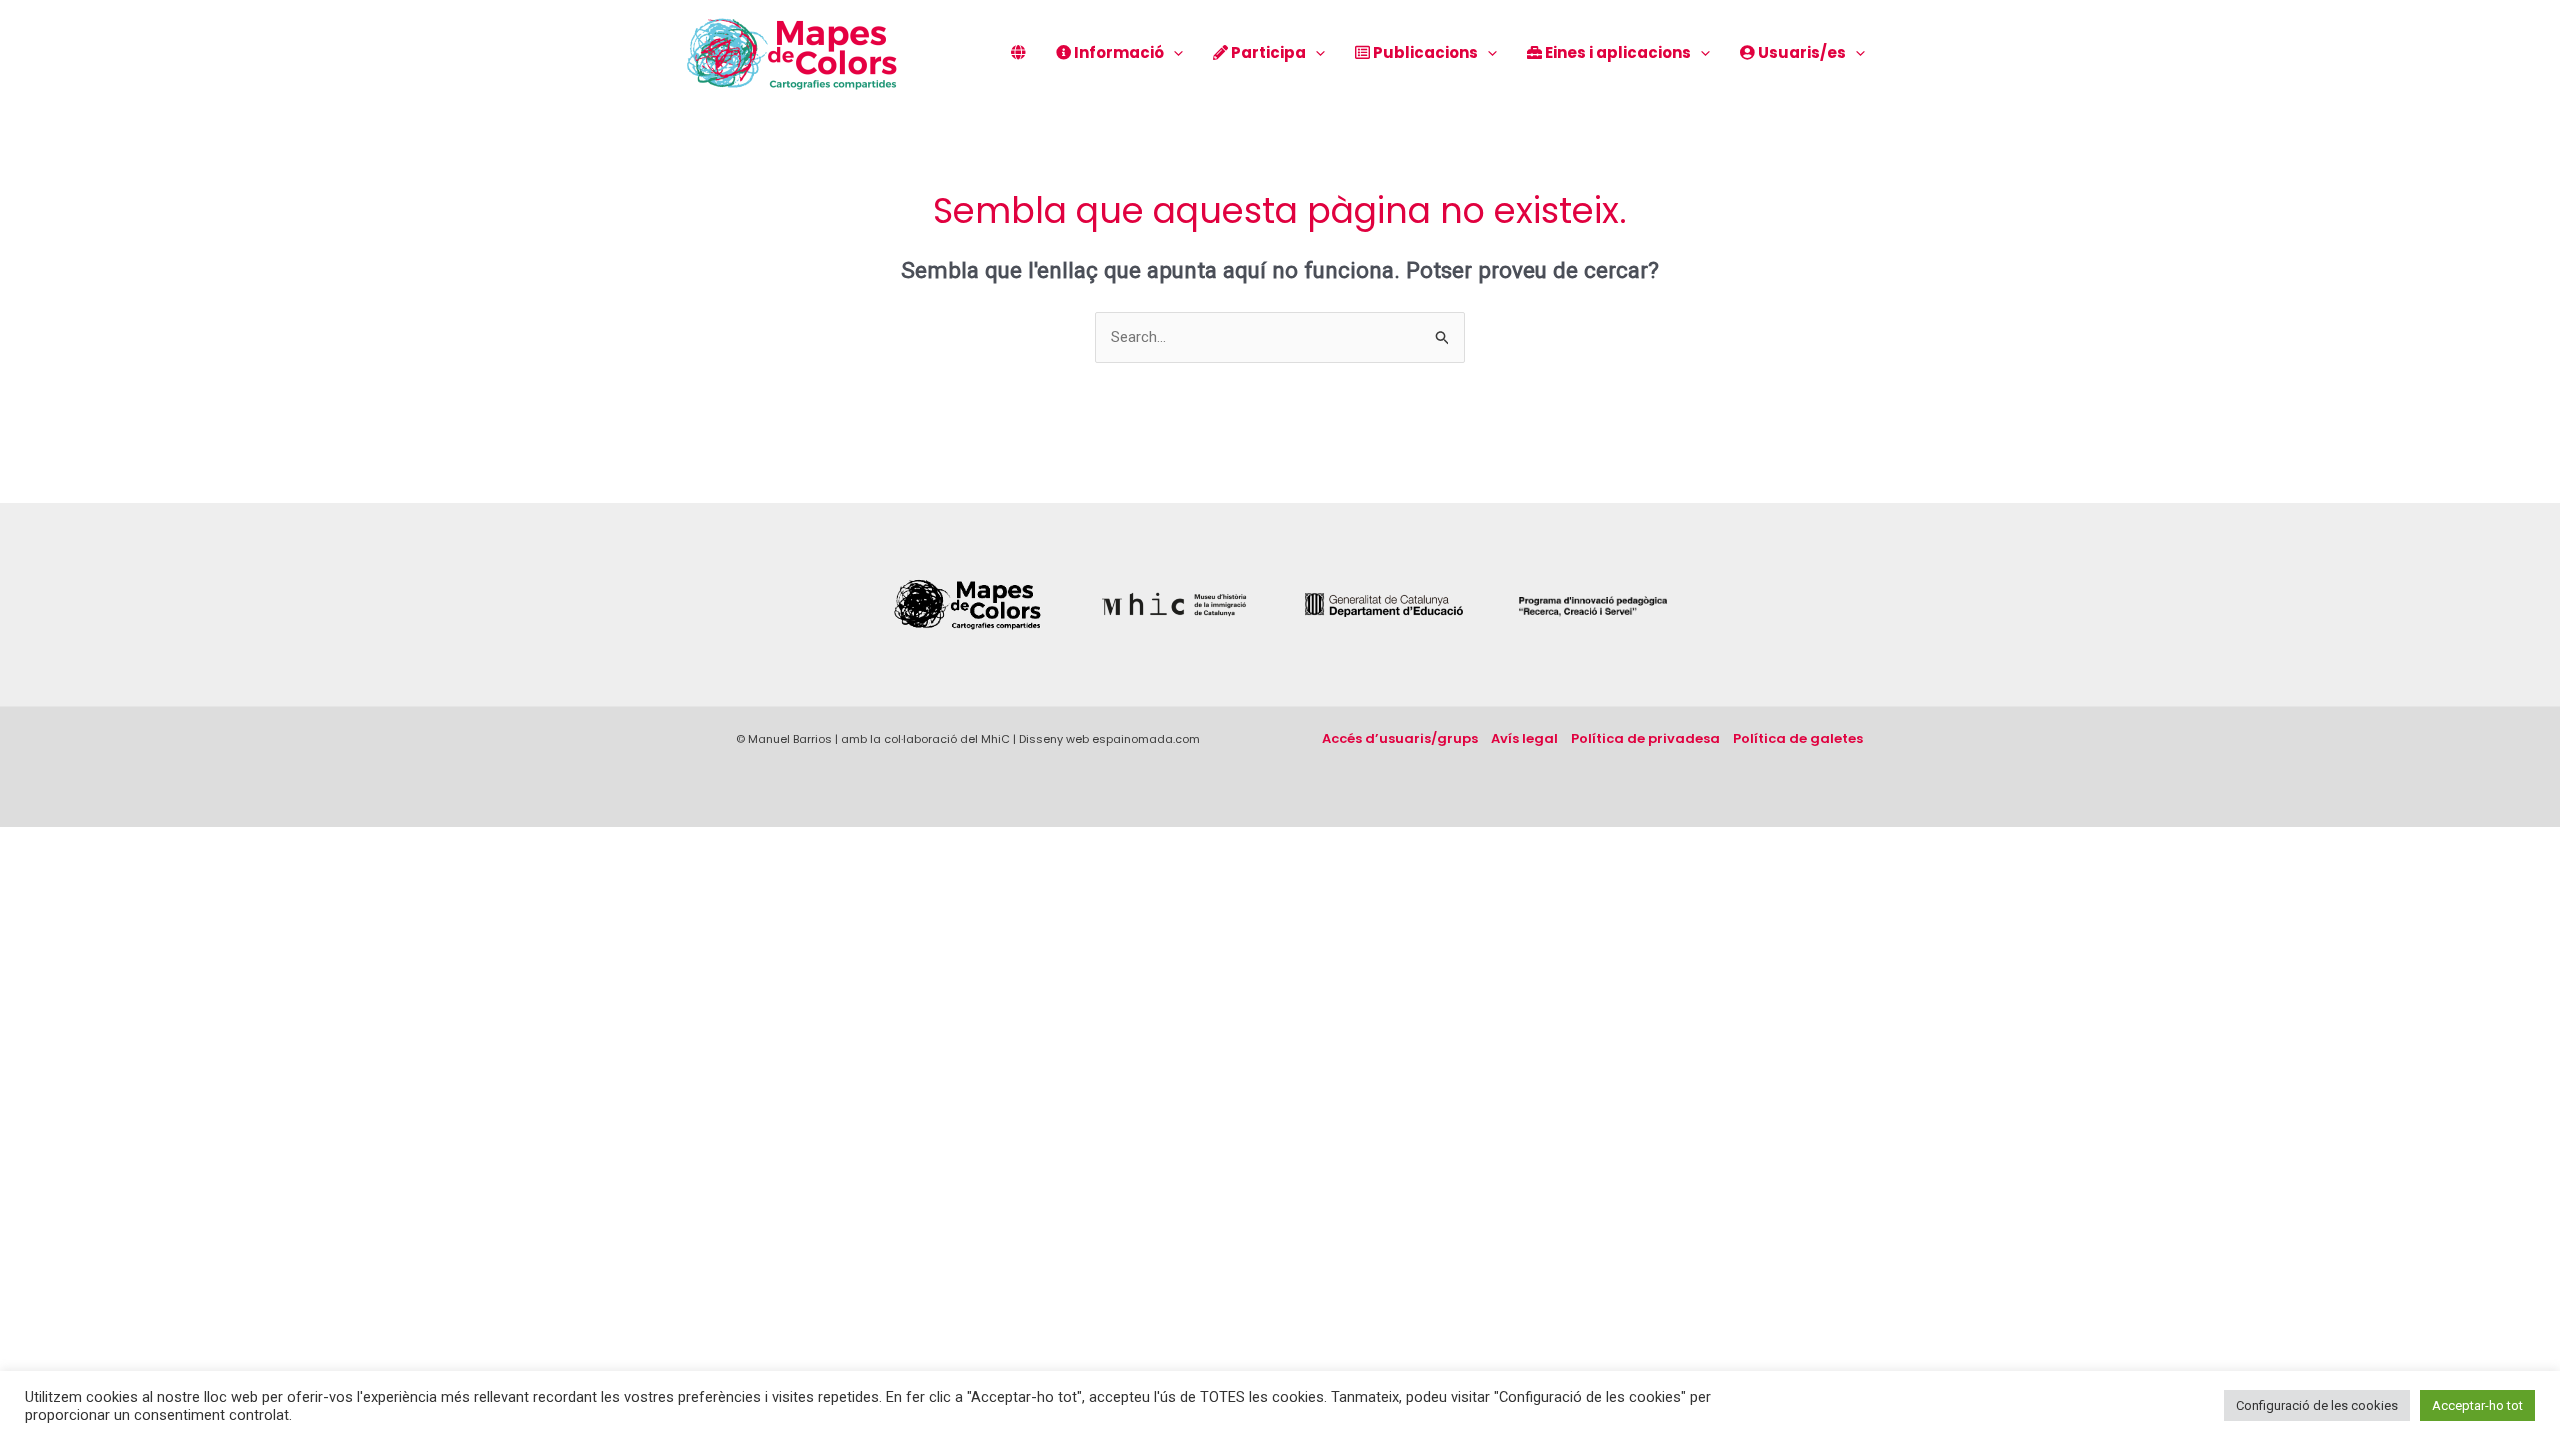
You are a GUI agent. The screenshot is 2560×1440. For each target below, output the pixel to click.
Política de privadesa (1645, 738)
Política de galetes (1798, 738)
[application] (1173, 53)
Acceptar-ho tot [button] (2477, 1405)
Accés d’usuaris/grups (1400, 738)
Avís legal (1524, 738)
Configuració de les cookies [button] (2317, 1405)
